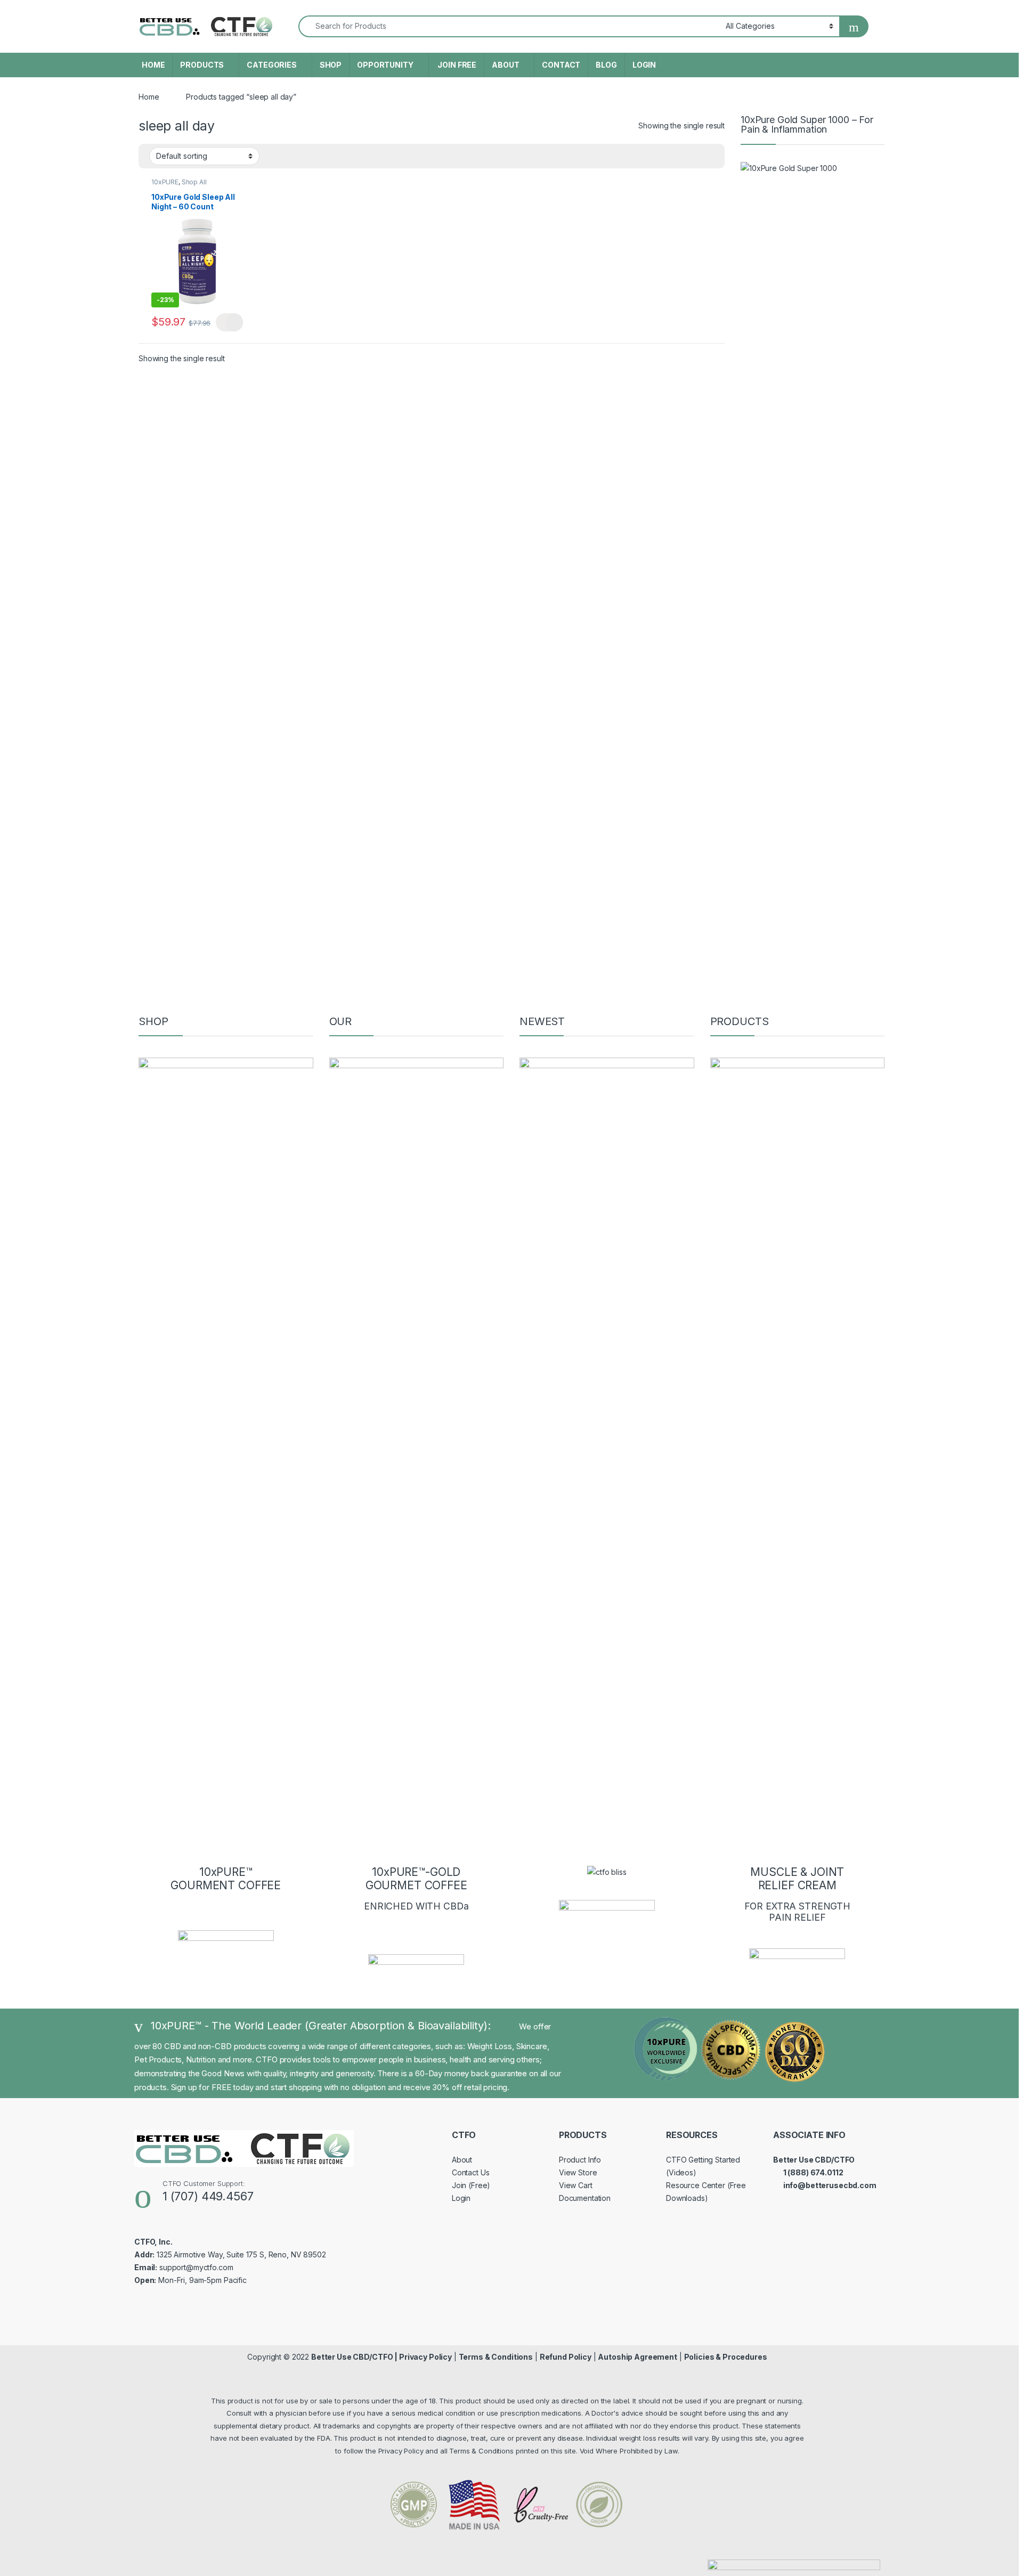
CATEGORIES (272, 65)
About (462, 2160)
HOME (153, 65)
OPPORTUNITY (385, 65)
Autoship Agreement (637, 2357)
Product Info (580, 2160)
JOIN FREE (457, 65)
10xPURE (165, 182)
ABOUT (505, 65)
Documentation (585, 2198)
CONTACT (561, 65)
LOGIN (644, 65)
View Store (578, 2172)
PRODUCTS (202, 65)
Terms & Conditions (496, 2357)
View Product (229, 322)
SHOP (331, 65)
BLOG (606, 65)
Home (149, 97)
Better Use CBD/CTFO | (355, 2357)
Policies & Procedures (726, 2357)
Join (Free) (471, 2185)
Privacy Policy (425, 2357)
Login (461, 2198)
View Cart (576, 2185)
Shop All (194, 182)
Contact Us (471, 2172)
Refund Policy (566, 2357)
